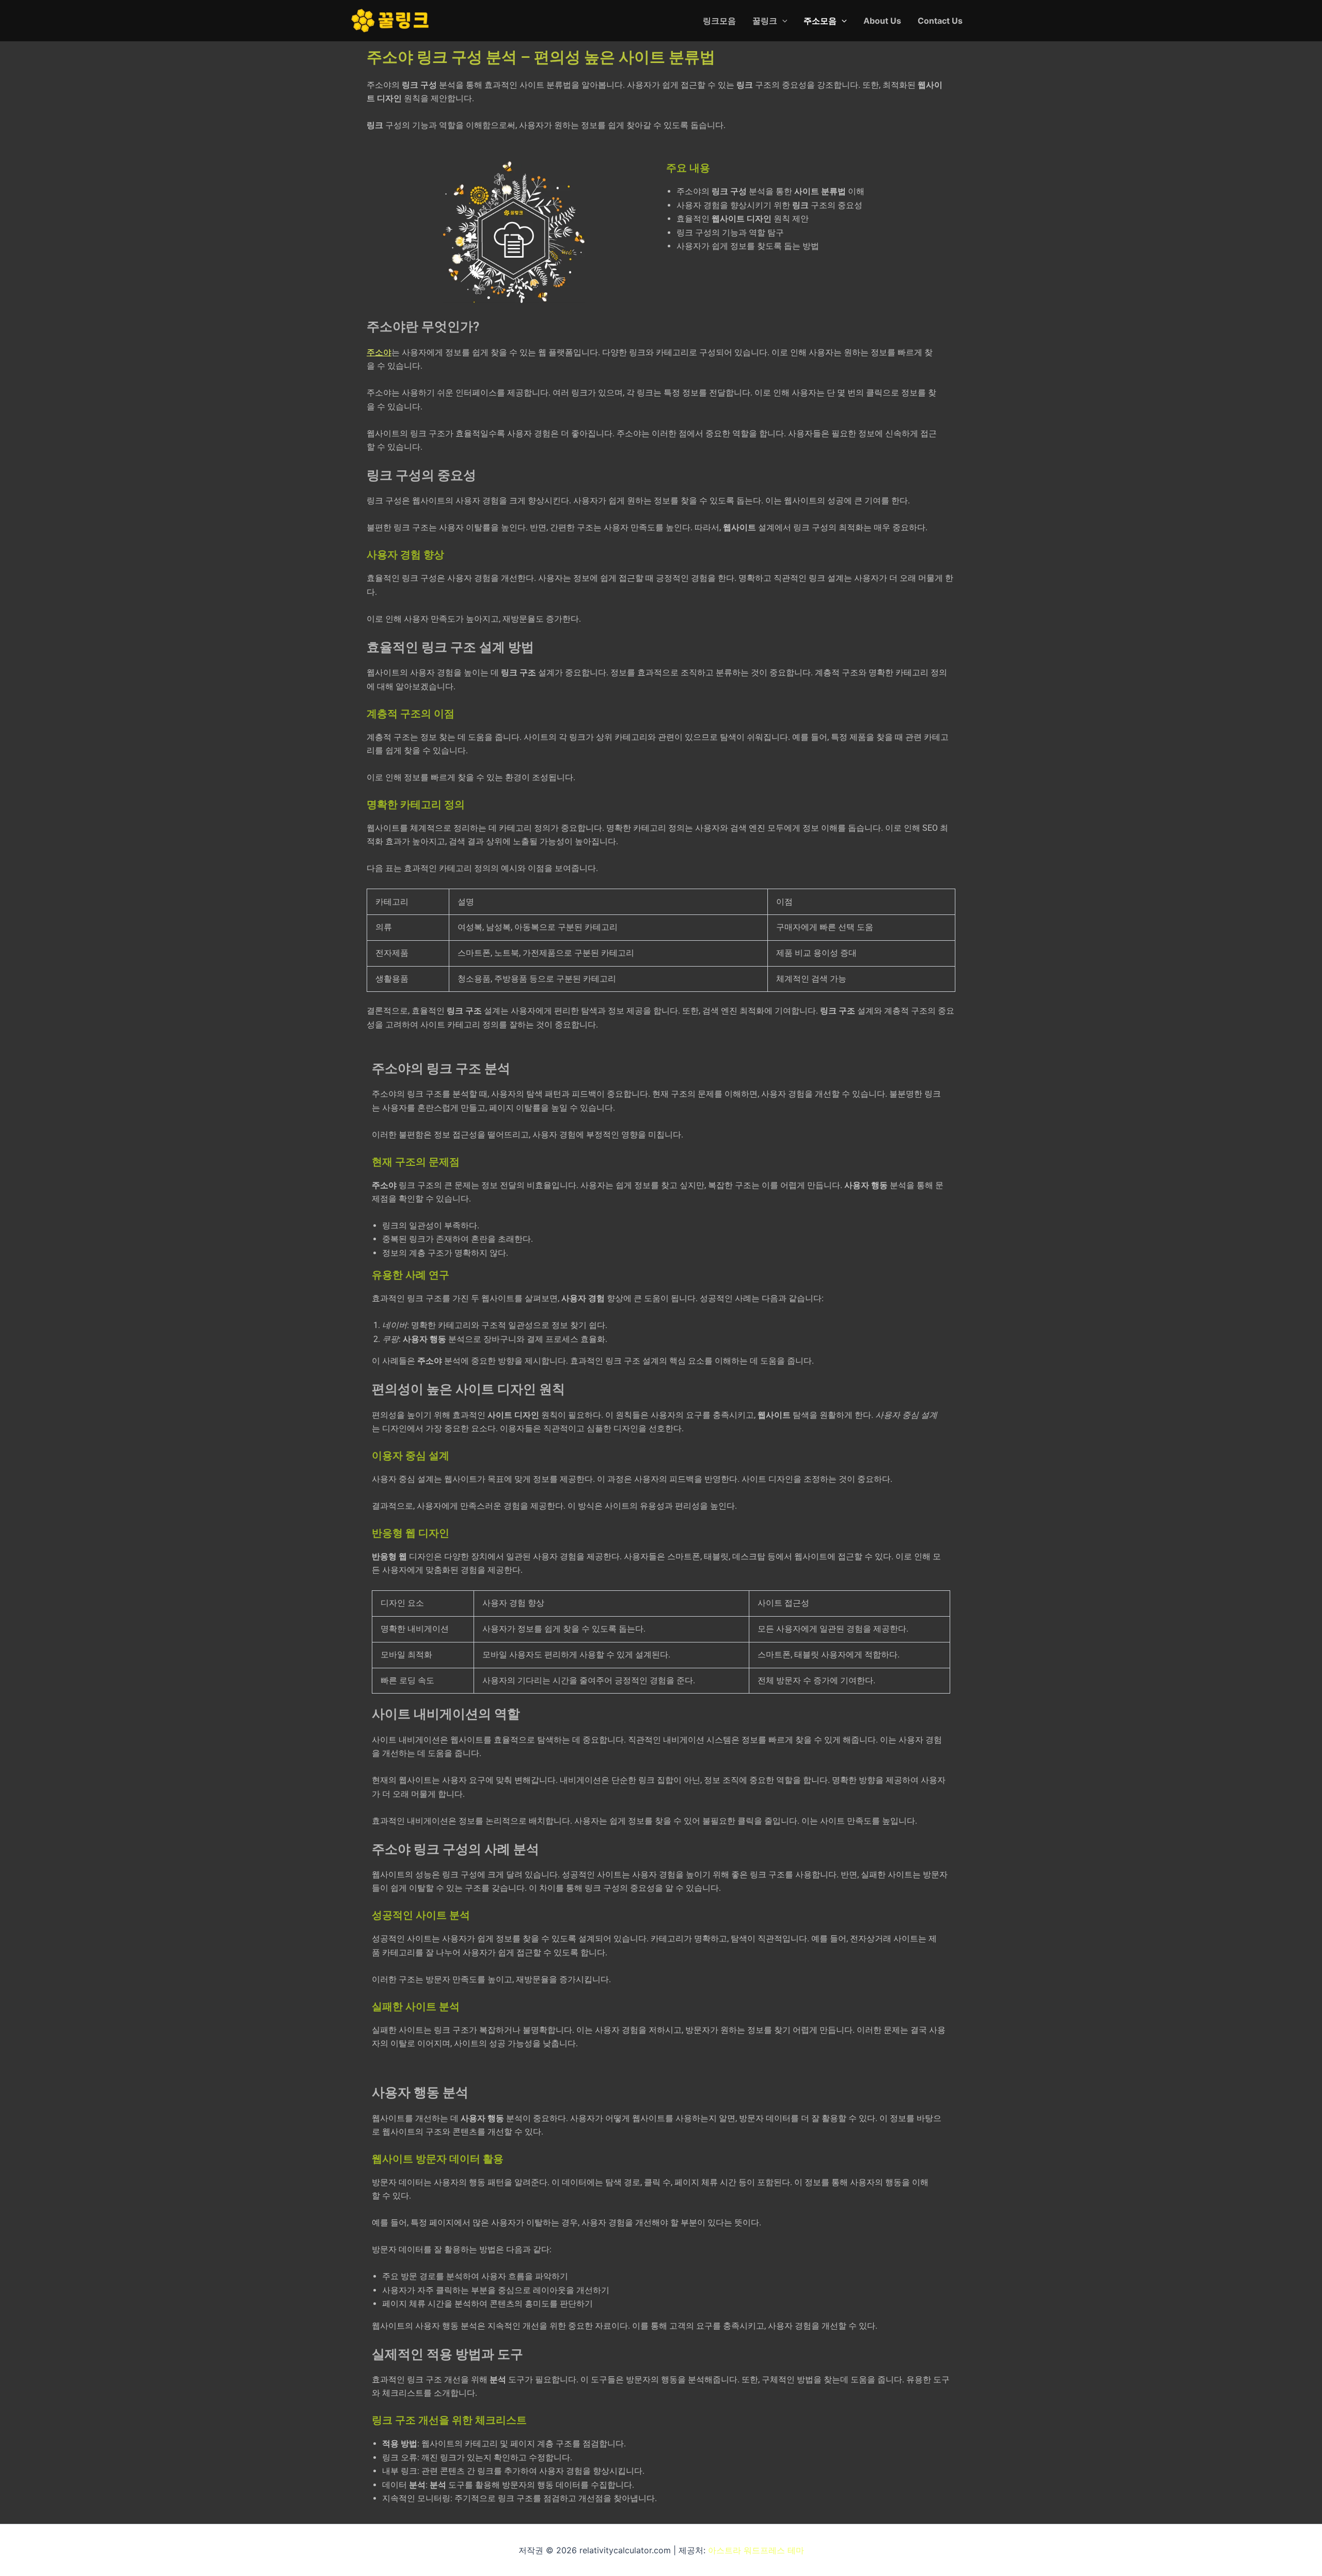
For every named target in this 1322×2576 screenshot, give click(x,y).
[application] (782, 21)
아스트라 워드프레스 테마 (756, 2550)
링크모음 (719, 21)
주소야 (379, 352)
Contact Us (940, 21)
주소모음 (820, 21)
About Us (882, 21)
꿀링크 (765, 21)
